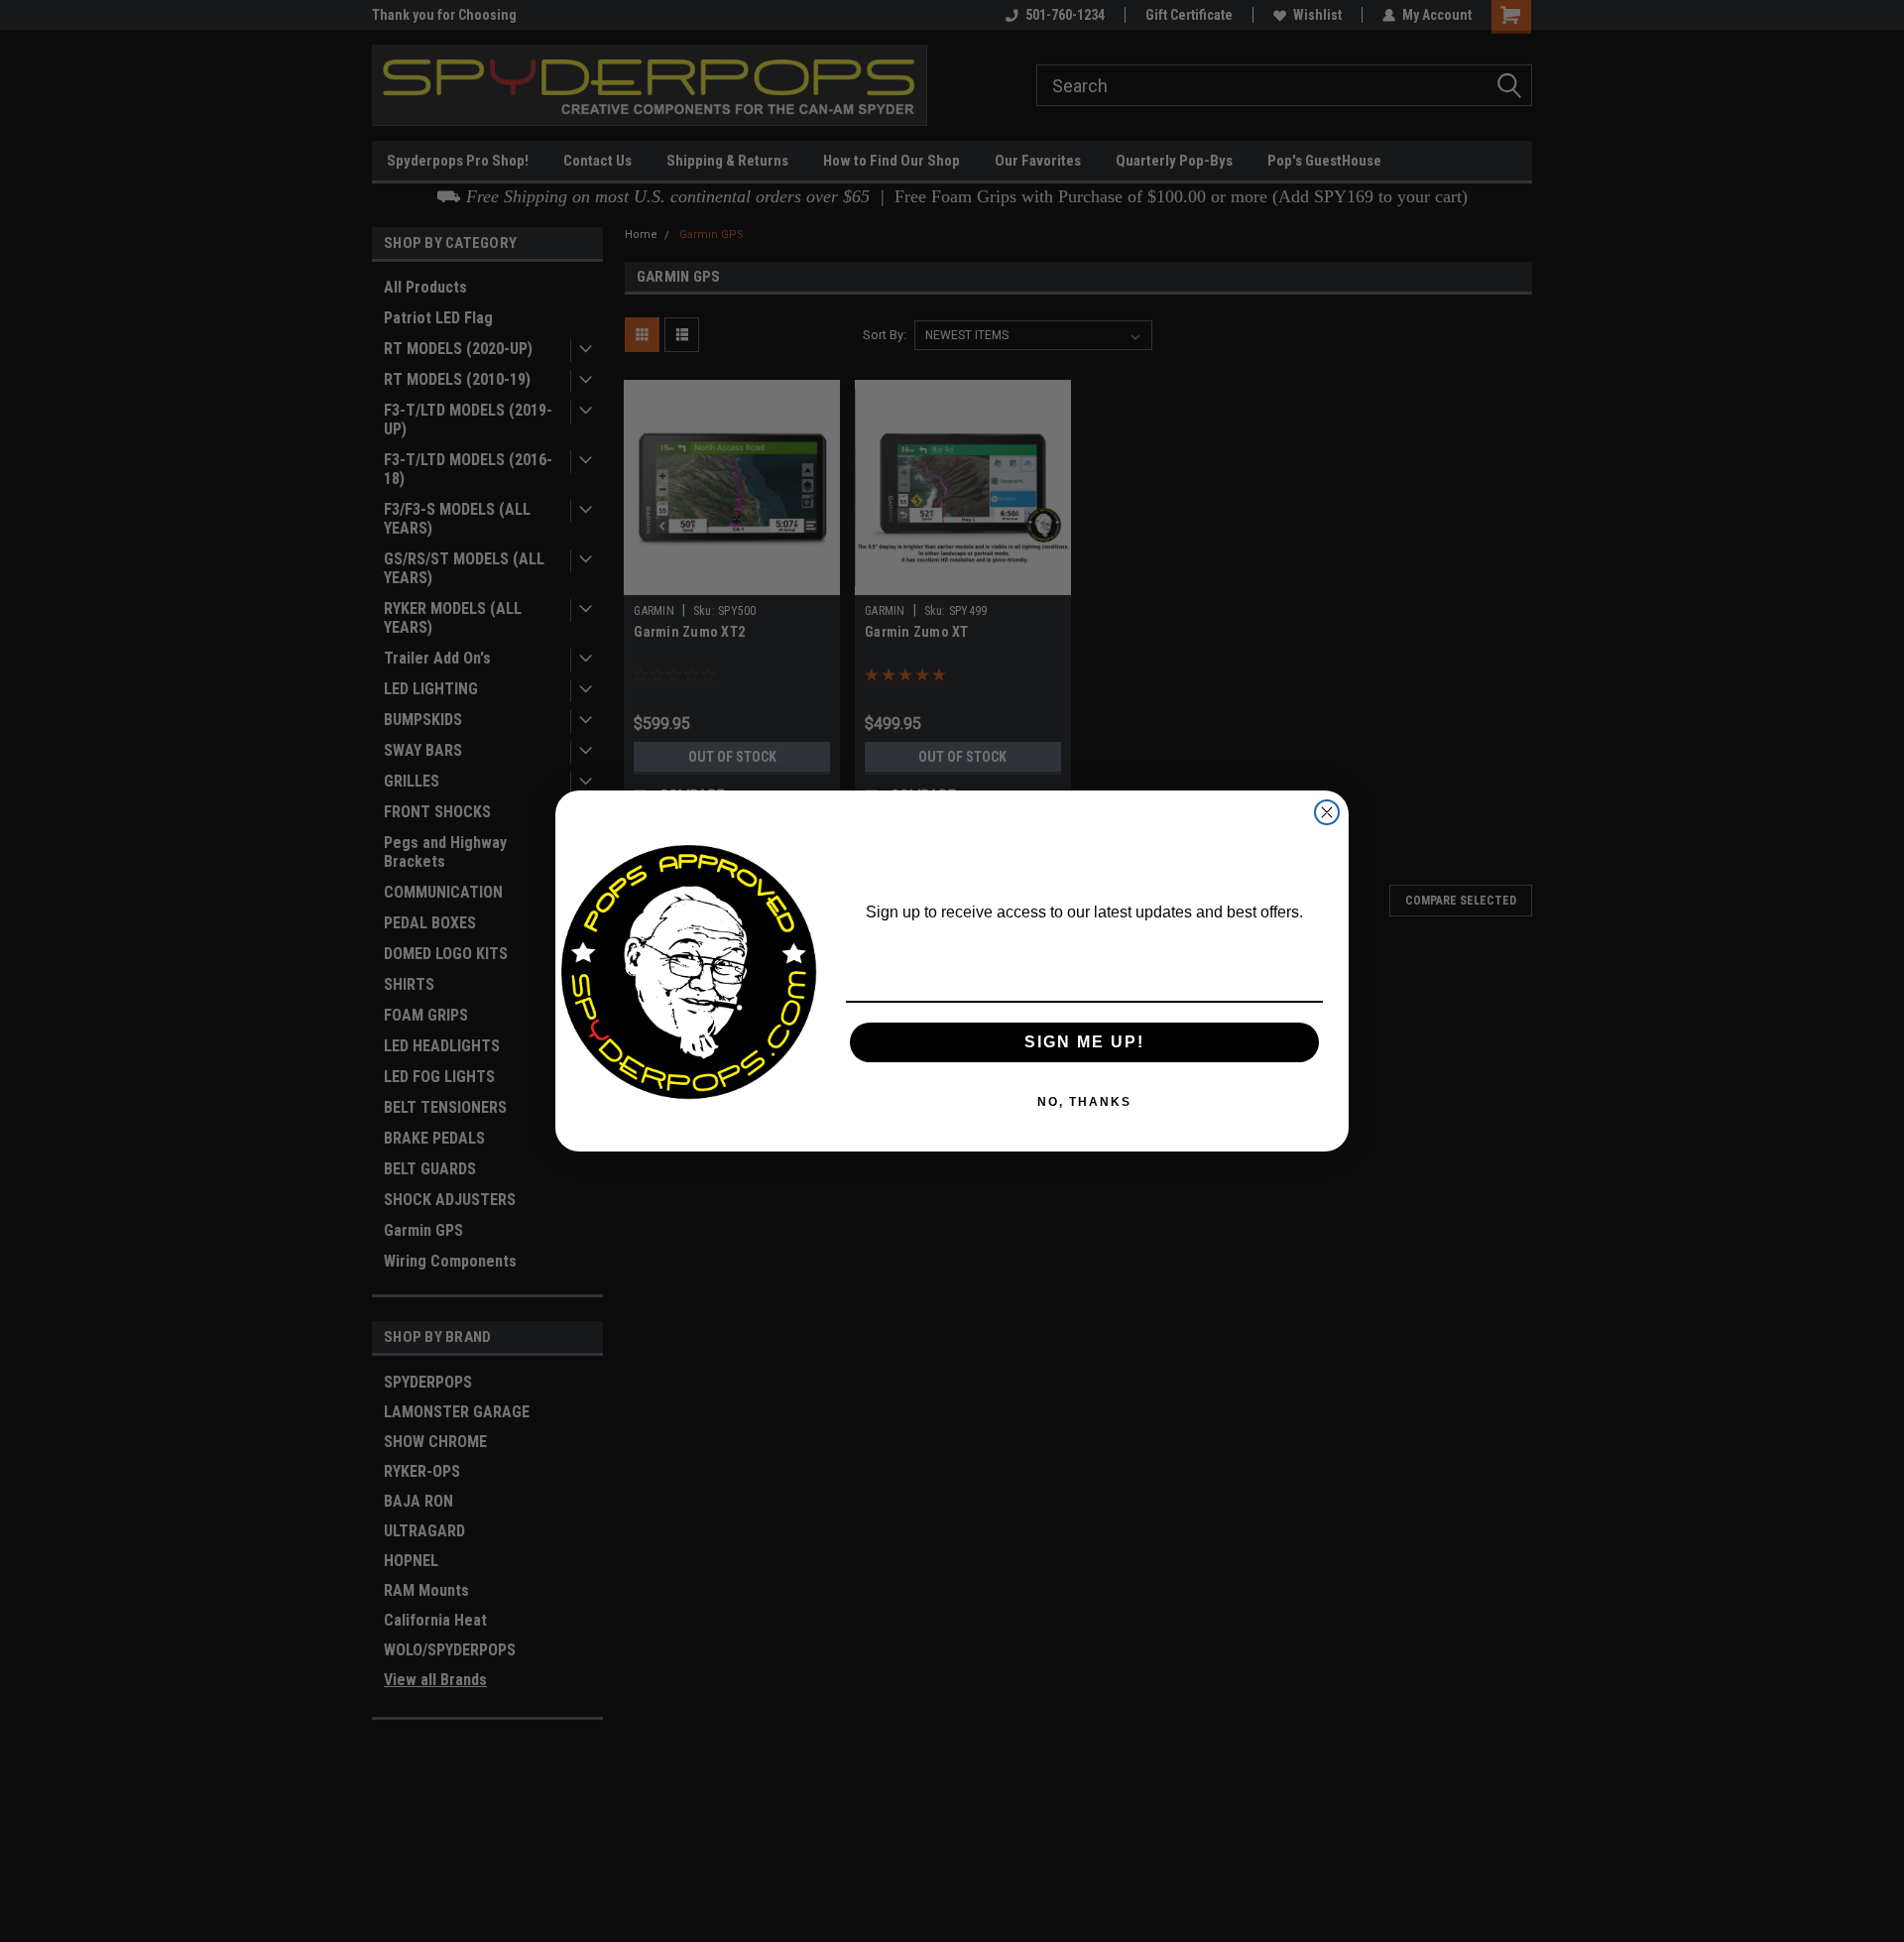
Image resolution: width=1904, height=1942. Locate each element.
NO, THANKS (1084, 1102)
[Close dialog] (1327, 812)
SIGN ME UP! (1084, 1042)
